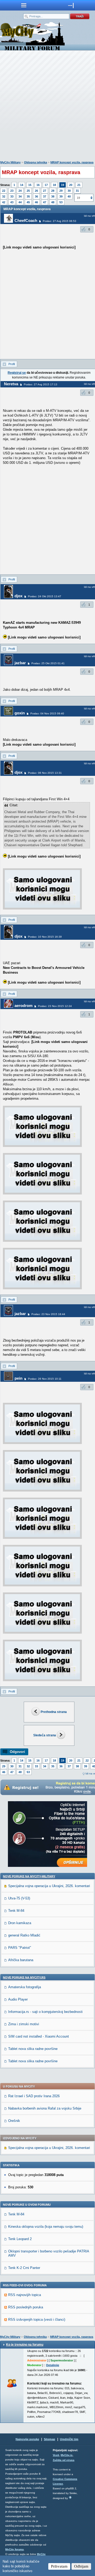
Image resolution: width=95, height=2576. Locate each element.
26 (36, 191)
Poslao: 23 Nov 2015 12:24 (55, 1006)
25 (28, 191)
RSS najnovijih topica (25, 2295)
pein (18, 1378)
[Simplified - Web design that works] (70, 2497)
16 (38, 185)
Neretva (11, 384)
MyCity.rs (67, 2455)
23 (12, 191)
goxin (20, 713)
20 (71, 185)
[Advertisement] (47, 107)
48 (53, 202)
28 (53, 191)
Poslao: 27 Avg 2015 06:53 (60, 221)
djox (18, 596)
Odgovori (17, 1752)
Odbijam (81, 2566)
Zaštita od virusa (64, 2460)
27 (45, 191)
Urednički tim (69, 2439)
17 (46, 185)
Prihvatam (59, 2566)
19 (63, 185)
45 (28, 202)
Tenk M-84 (16, 1911)
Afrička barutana (21, 1960)
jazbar (20, 663)
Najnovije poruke (27, 2439)
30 (69, 191)
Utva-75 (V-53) (19, 1898)
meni (24, 5)
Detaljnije (53, 2365)
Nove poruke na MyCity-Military (29, 1876)
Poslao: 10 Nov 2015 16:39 (45, 937)
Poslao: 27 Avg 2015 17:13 (41, 384)
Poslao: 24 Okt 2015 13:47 (45, 596)
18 (54, 185)
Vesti (56, 2455)
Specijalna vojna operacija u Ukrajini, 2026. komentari (49, 1886)
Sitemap (49, 2439)
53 (61, 202)
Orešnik (14, 2121)
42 (4, 202)
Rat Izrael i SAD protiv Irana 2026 (34, 2096)
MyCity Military (10, 162)
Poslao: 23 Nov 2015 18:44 (48, 1314)
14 (22, 185)
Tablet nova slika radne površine (33, 2049)
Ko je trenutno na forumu (25, 2345)
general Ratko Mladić (24, 1935)
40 (69, 196)
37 (45, 196)
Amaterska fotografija (25, 1987)
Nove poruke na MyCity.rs (24, 1977)
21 (79, 185)
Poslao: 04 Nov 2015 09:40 (47, 713)
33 (12, 196)
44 (20, 202)
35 (28, 196)
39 (61, 196)
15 (30, 185)
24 (20, 191)
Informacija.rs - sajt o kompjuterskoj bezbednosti (45, 2012)
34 (20, 196)
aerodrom (23, 1006)
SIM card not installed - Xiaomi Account (39, 2036)
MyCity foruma (15, 2549)
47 (45, 202)
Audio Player (18, 1999)
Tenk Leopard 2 (20, 2239)
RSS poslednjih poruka (26, 2307)
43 (12, 202)
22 (4, 191)
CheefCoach (26, 220)
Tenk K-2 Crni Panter (24, 2268)
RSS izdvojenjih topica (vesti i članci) (37, 2320)
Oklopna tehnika (35, 162)
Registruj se (17, 373)
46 (36, 202)
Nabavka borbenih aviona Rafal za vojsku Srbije (45, 2108)
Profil (12, 364)
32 (4, 196)
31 (77, 191)
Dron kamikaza (20, 1923)
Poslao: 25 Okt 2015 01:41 (48, 663)
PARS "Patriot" (20, 1948)
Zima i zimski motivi (24, 2024)
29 (61, 191)
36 (36, 196)
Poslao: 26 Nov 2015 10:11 (45, 1379)
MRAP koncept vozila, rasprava (72, 162)
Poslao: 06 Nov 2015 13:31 (45, 773)
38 (53, 196)
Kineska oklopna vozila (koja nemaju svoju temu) (46, 2227)
